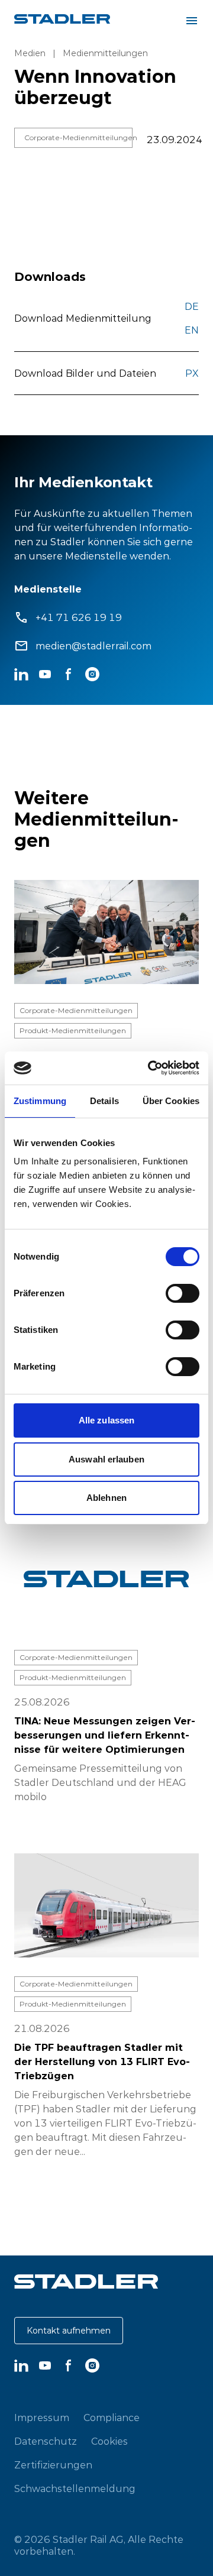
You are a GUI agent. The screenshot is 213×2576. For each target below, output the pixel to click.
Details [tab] (104, 1101)
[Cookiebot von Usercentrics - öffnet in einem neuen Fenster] (150, 1068)
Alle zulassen (106, 1420)
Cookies (109, 2441)
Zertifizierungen (53, 2465)
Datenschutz (46, 2441)
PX (192, 373)
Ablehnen (106, 1498)
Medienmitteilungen (105, 53)
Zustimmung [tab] (40, 1101)
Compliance (112, 2418)
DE (192, 306)
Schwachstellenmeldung (75, 2488)
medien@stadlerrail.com (93, 646)
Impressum (42, 2418)
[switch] (183, 1293)
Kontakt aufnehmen (69, 2331)
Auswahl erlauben (106, 1459)
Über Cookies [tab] (171, 1101)
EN (192, 330)
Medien (30, 53)
